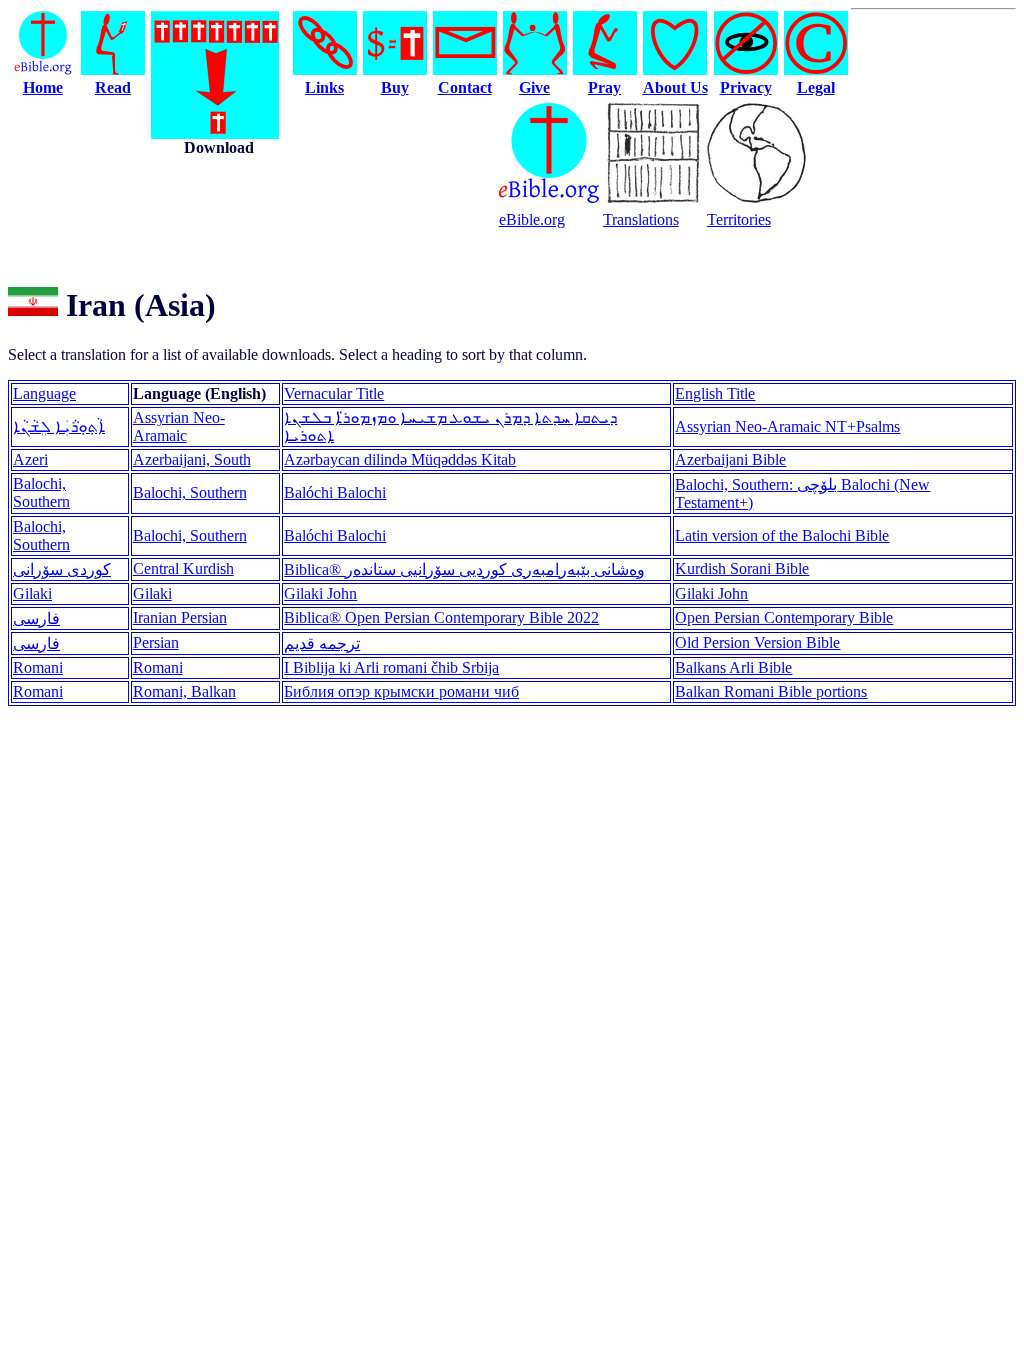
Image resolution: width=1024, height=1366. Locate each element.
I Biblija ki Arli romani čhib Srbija (391, 667)
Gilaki (32, 593)
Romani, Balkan (184, 691)
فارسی (36, 618)
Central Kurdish (183, 568)
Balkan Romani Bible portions (771, 691)
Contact (465, 87)
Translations (641, 219)
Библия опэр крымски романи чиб (401, 691)
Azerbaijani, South (192, 459)
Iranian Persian (180, 617)
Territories (739, 219)
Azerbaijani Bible (730, 459)
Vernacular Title (334, 393)
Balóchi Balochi (335, 492)
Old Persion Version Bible (757, 642)
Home (43, 87)
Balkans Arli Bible (733, 667)
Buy (395, 87)
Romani (38, 667)
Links (324, 87)
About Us (675, 87)
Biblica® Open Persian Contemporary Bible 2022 (441, 617)
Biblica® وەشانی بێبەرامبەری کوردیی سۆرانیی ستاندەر (464, 569)
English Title (715, 393)
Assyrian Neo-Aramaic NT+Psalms (787, 426)
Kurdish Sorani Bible (742, 568)
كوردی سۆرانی (62, 569)
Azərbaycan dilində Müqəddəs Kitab (400, 459)
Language (44, 393)
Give (534, 87)
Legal (816, 87)
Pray (604, 87)
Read (113, 87)
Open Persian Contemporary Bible (784, 617)
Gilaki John (320, 593)
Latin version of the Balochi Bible (782, 535)
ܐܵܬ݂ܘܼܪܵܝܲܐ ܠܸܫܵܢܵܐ (59, 426)
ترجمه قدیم (322, 643)
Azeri (30, 459)
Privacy (746, 87)
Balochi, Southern (41, 492)
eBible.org (532, 219)
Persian (156, 642)
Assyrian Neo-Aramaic (179, 426)
